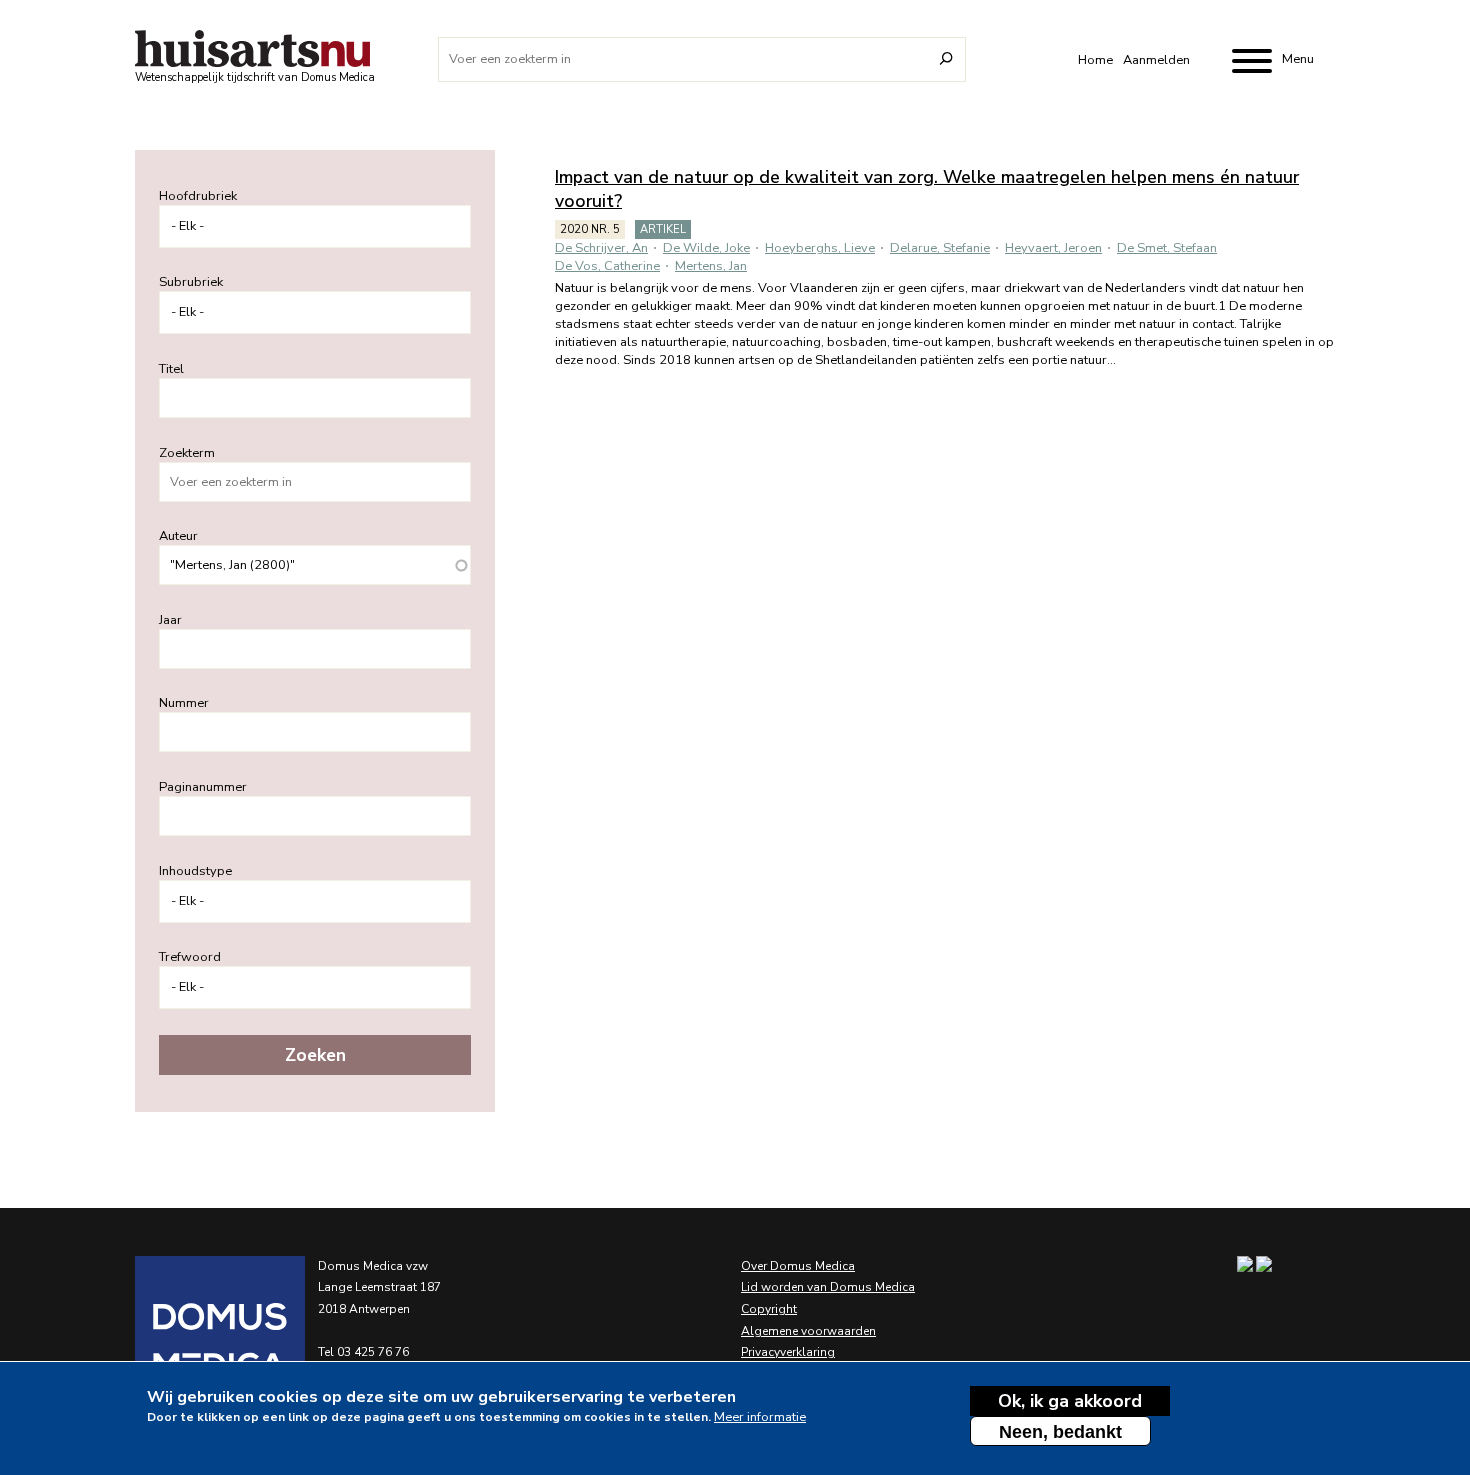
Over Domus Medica (798, 1266)
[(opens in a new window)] (195, 1341)
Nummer (184, 703)
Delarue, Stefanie (940, 248)
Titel (171, 369)
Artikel (663, 229)
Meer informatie (760, 1417)
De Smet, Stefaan (1167, 248)
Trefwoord (190, 957)
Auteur (178, 536)
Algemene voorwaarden (808, 1331)
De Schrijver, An (601, 248)
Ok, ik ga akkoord (1070, 1401)
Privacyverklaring (788, 1352)
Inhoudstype (195, 871)
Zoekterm (187, 453)
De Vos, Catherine (607, 266)
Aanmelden (1156, 60)
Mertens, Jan (711, 266)
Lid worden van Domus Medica (828, 1287)
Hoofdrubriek (198, 196)
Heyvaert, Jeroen (1053, 248)
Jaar (170, 620)
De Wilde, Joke (706, 248)
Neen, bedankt (1060, 1432)
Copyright (769, 1309)
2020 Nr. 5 (590, 229)
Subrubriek (191, 282)
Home (1095, 60)
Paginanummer (203, 787)
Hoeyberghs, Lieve (820, 248)
